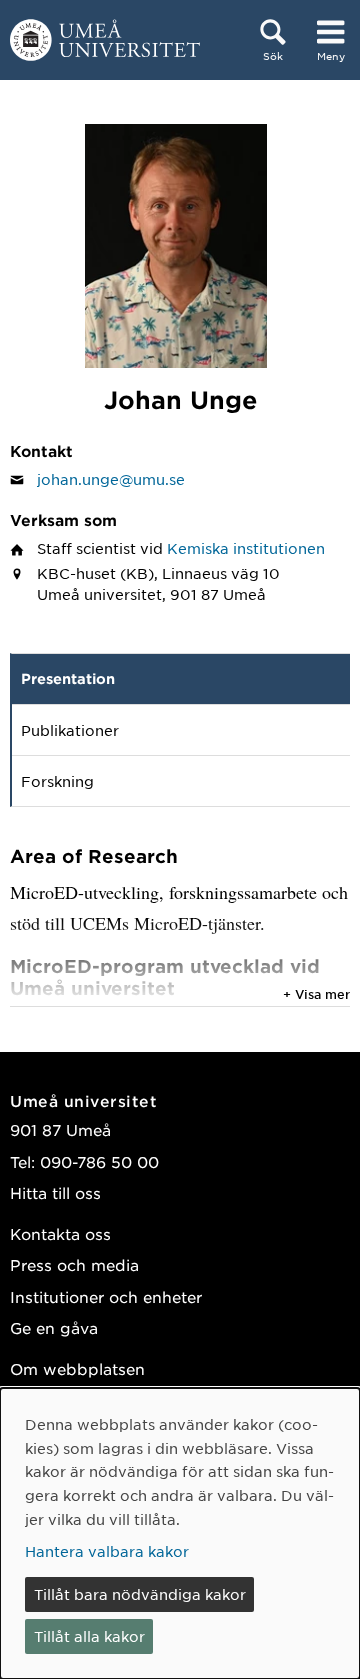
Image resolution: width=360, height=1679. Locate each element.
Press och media (74, 1264)
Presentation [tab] (68, 678)
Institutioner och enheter (106, 1296)
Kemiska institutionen (246, 548)
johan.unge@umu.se (111, 479)
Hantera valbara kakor (107, 1551)
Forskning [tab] (57, 781)
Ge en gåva (54, 1327)
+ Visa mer (316, 994)
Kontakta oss (60, 1233)
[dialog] (180, 1533)
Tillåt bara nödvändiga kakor (140, 1594)
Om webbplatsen (77, 1368)
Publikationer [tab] (70, 730)
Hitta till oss (55, 1192)
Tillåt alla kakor (89, 1636)
